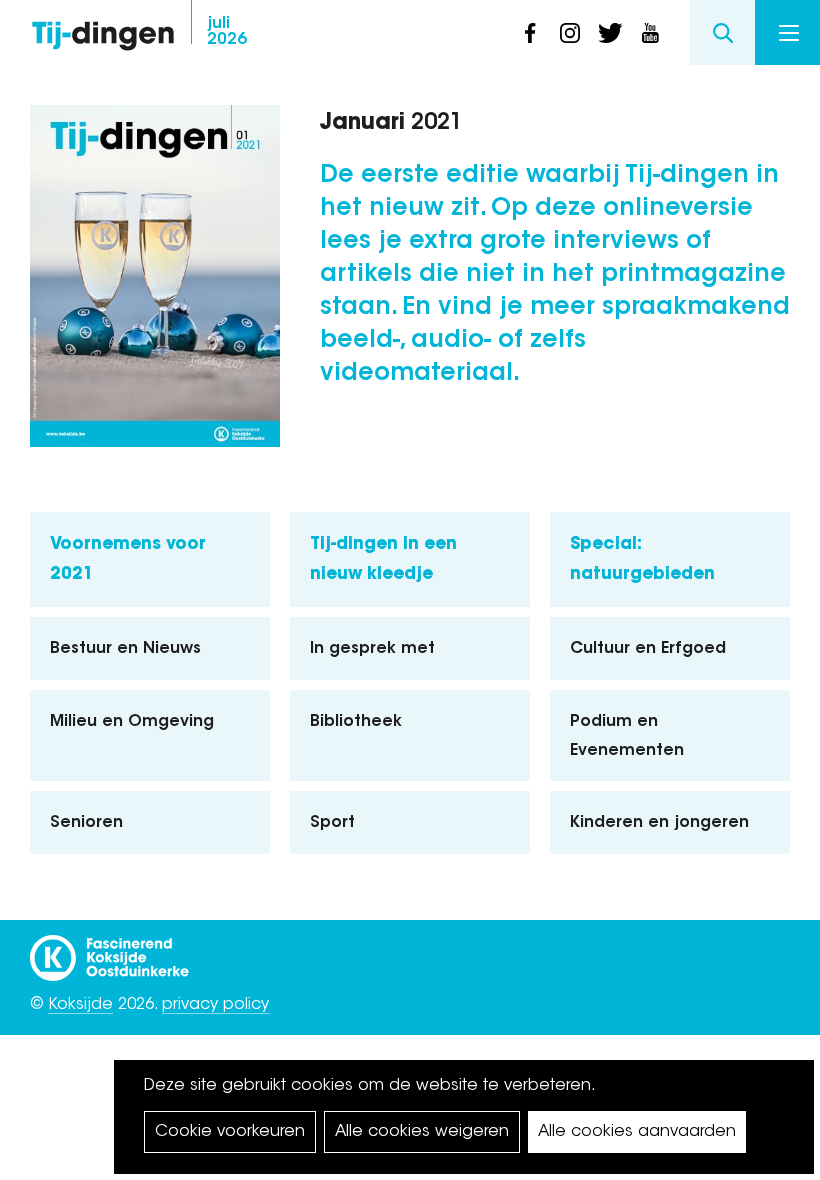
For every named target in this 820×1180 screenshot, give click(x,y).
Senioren (86, 823)
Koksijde (80, 1005)
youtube (650, 33)
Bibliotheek (356, 722)
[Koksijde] (109, 949)
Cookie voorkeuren (230, 1132)
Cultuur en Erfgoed (648, 649)
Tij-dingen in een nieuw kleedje (383, 560)
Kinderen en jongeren (659, 823)
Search (722, 32)
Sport (332, 823)
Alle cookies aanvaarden (637, 1132)
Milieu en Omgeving (132, 722)
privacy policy (215, 1005)
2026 (227, 32)
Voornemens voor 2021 (128, 560)
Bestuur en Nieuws (125, 649)
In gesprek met (372, 649)
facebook (530, 33)
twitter (610, 33)
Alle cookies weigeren (422, 1132)
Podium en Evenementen (627, 736)
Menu (787, 32)
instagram (570, 33)
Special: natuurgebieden (642, 560)
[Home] (103, 30)
